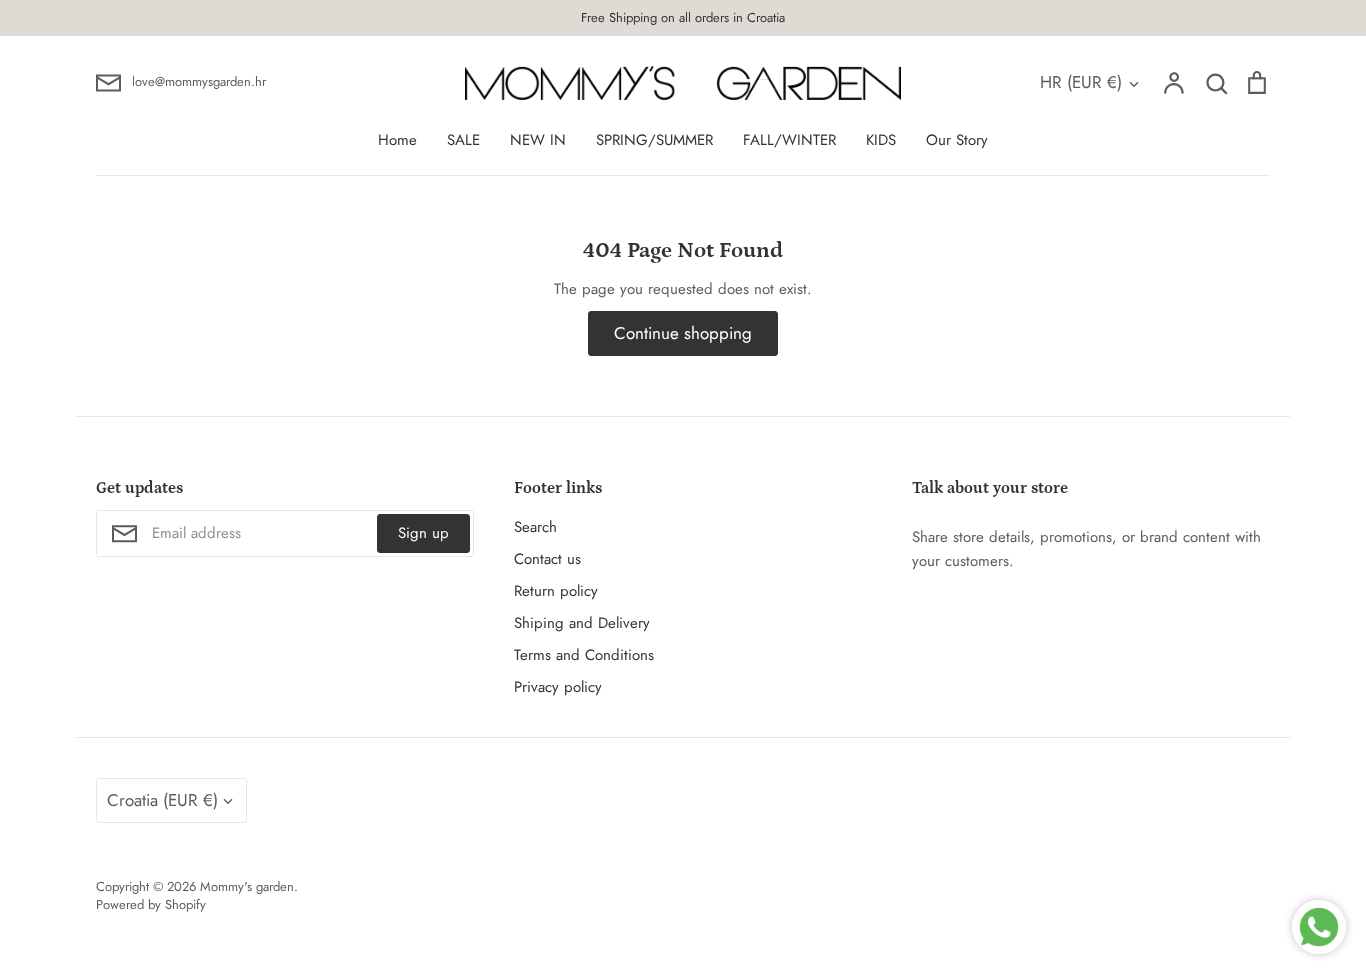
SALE (463, 140)
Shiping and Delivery (582, 623)
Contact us (547, 559)
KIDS (881, 140)
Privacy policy (558, 687)
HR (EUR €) (1081, 82)
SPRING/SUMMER (654, 140)
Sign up (423, 533)
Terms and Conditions (584, 655)
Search (535, 527)
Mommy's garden (247, 886)
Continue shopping (683, 333)
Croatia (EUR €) (162, 800)
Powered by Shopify (151, 904)
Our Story (957, 140)
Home (397, 140)
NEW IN (538, 140)
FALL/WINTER (789, 140)
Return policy (556, 591)
